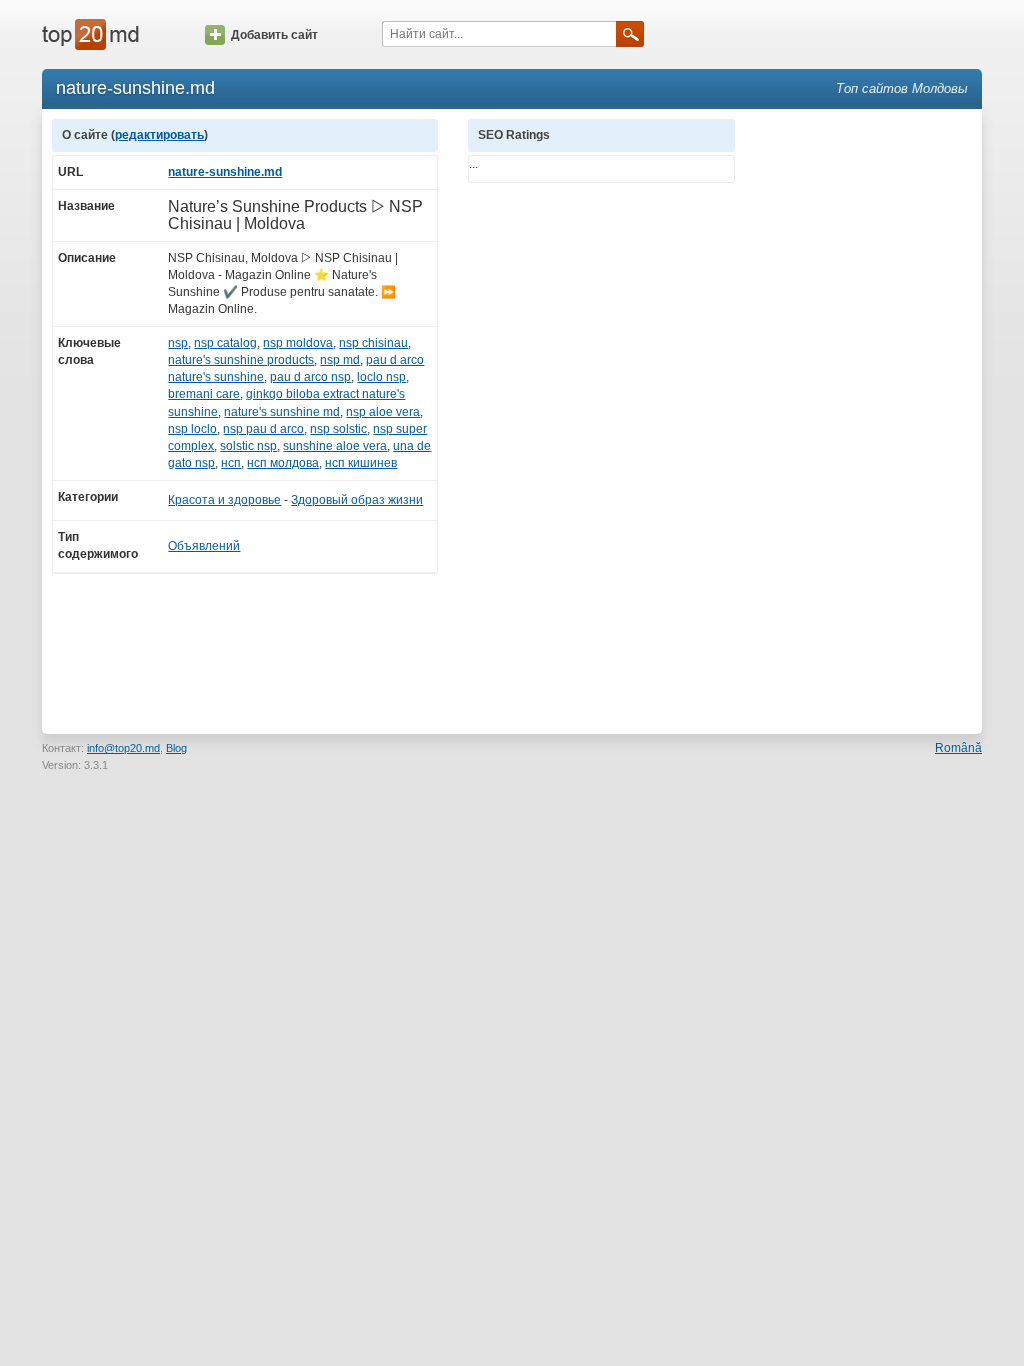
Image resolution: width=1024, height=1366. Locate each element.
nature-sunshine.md (225, 172)
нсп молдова (283, 463)
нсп (231, 463)
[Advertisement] (868, 419)
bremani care (204, 394)
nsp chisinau (373, 343)
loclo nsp (381, 377)
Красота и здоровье (224, 500)
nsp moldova (298, 343)
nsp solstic (338, 429)
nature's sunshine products (241, 360)
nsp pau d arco (263, 429)
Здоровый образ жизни (357, 500)
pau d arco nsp (310, 377)
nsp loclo (192, 429)
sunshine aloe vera (335, 446)
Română (958, 748)
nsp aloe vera (383, 412)
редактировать (159, 135)
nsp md (340, 360)
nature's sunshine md (282, 412)
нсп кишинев (361, 463)
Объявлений (204, 546)
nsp (178, 343)
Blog (176, 748)
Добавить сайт (274, 35)
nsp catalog (225, 343)
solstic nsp (248, 446)
